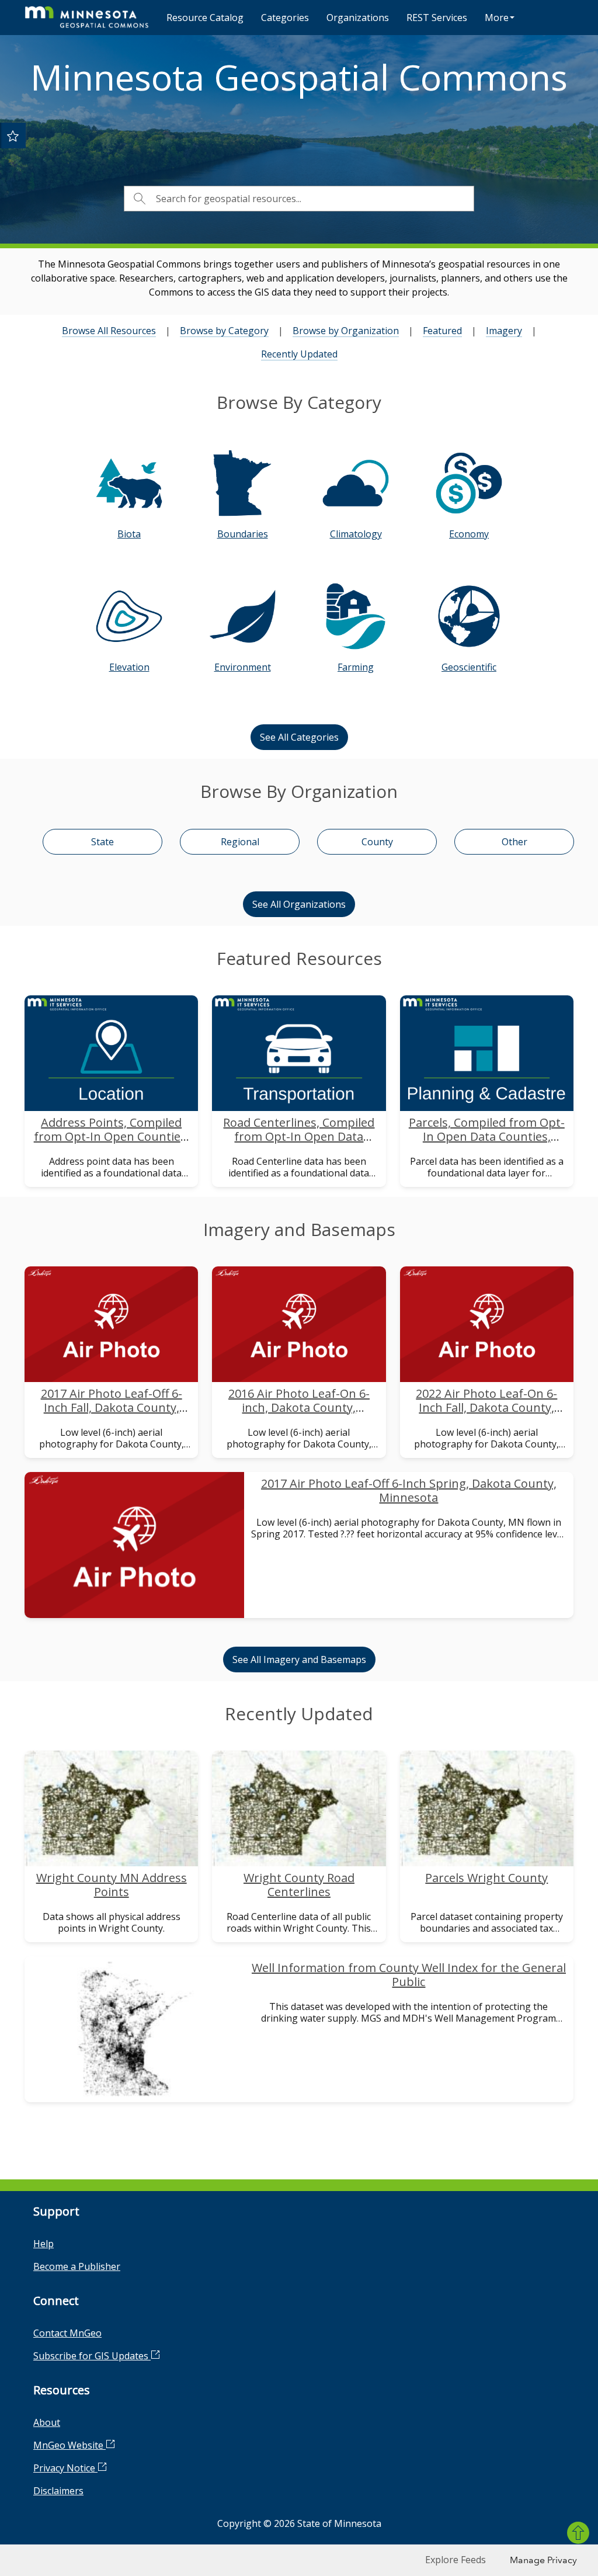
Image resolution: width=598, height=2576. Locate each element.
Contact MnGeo (67, 2333)
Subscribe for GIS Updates (92, 2356)
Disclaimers (58, 2491)
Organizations (358, 18)
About (47, 2422)
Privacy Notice (65, 2468)
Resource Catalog (205, 18)
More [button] (497, 18)
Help (44, 2244)
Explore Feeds (456, 2560)
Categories (285, 18)
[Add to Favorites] (13, 136)
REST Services (437, 18)
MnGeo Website (69, 2445)
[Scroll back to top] (578, 2533)
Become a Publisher (77, 2266)
